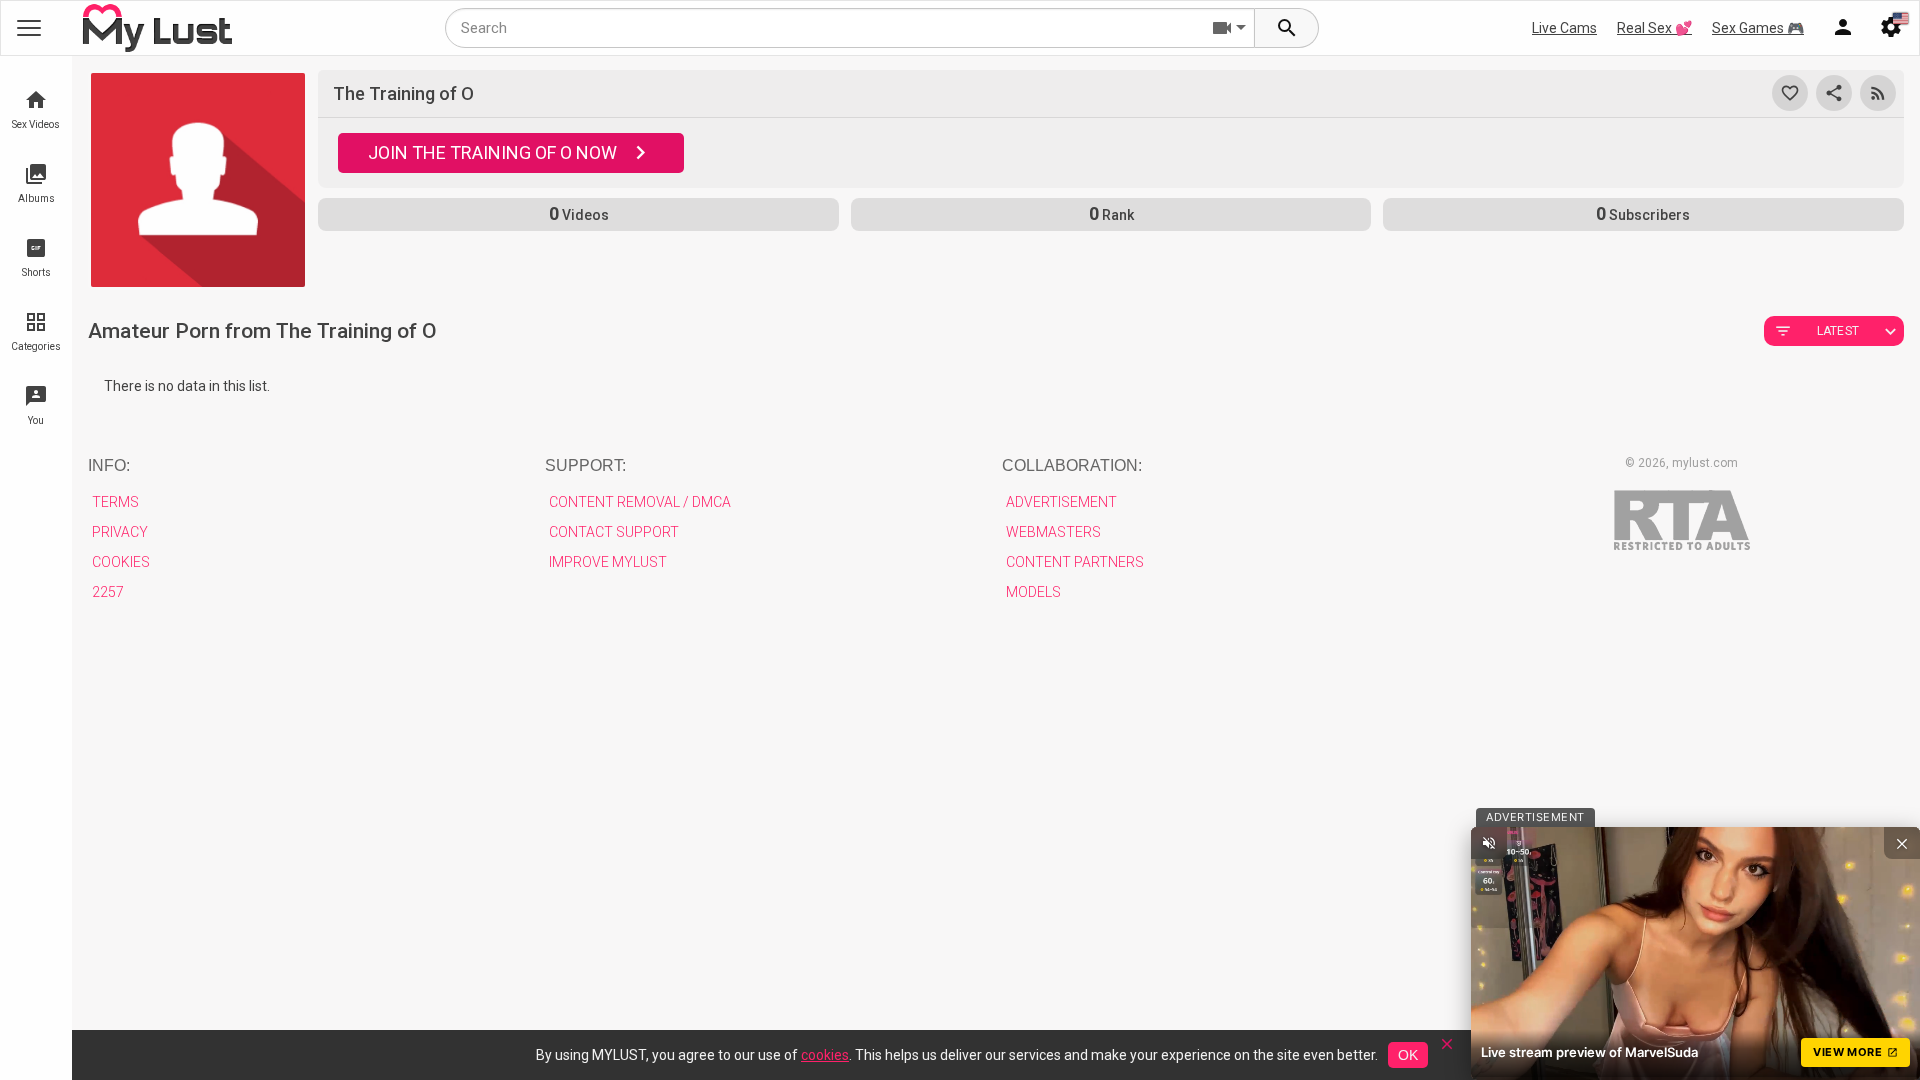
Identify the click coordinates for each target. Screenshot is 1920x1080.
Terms (115, 502)
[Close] (1447, 1050)
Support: (585, 465)
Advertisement (1061, 502)
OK (1408, 1055)
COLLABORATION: (1072, 465)
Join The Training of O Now (492, 152)
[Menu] (1843, 28)
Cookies (121, 562)
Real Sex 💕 (1654, 28)
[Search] (1287, 28)
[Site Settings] (1891, 28)
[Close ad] (1902, 843)
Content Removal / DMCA (640, 502)
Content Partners (1075, 562)
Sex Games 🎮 (1758, 28)
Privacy (120, 532)
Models (1033, 592)
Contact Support (614, 532)
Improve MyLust (608, 562)
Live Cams (1564, 28)
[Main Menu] (29, 28)
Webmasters (1053, 532)
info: (109, 465)
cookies (825, 1055)
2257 (108, 592)
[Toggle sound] (1489, 843)
